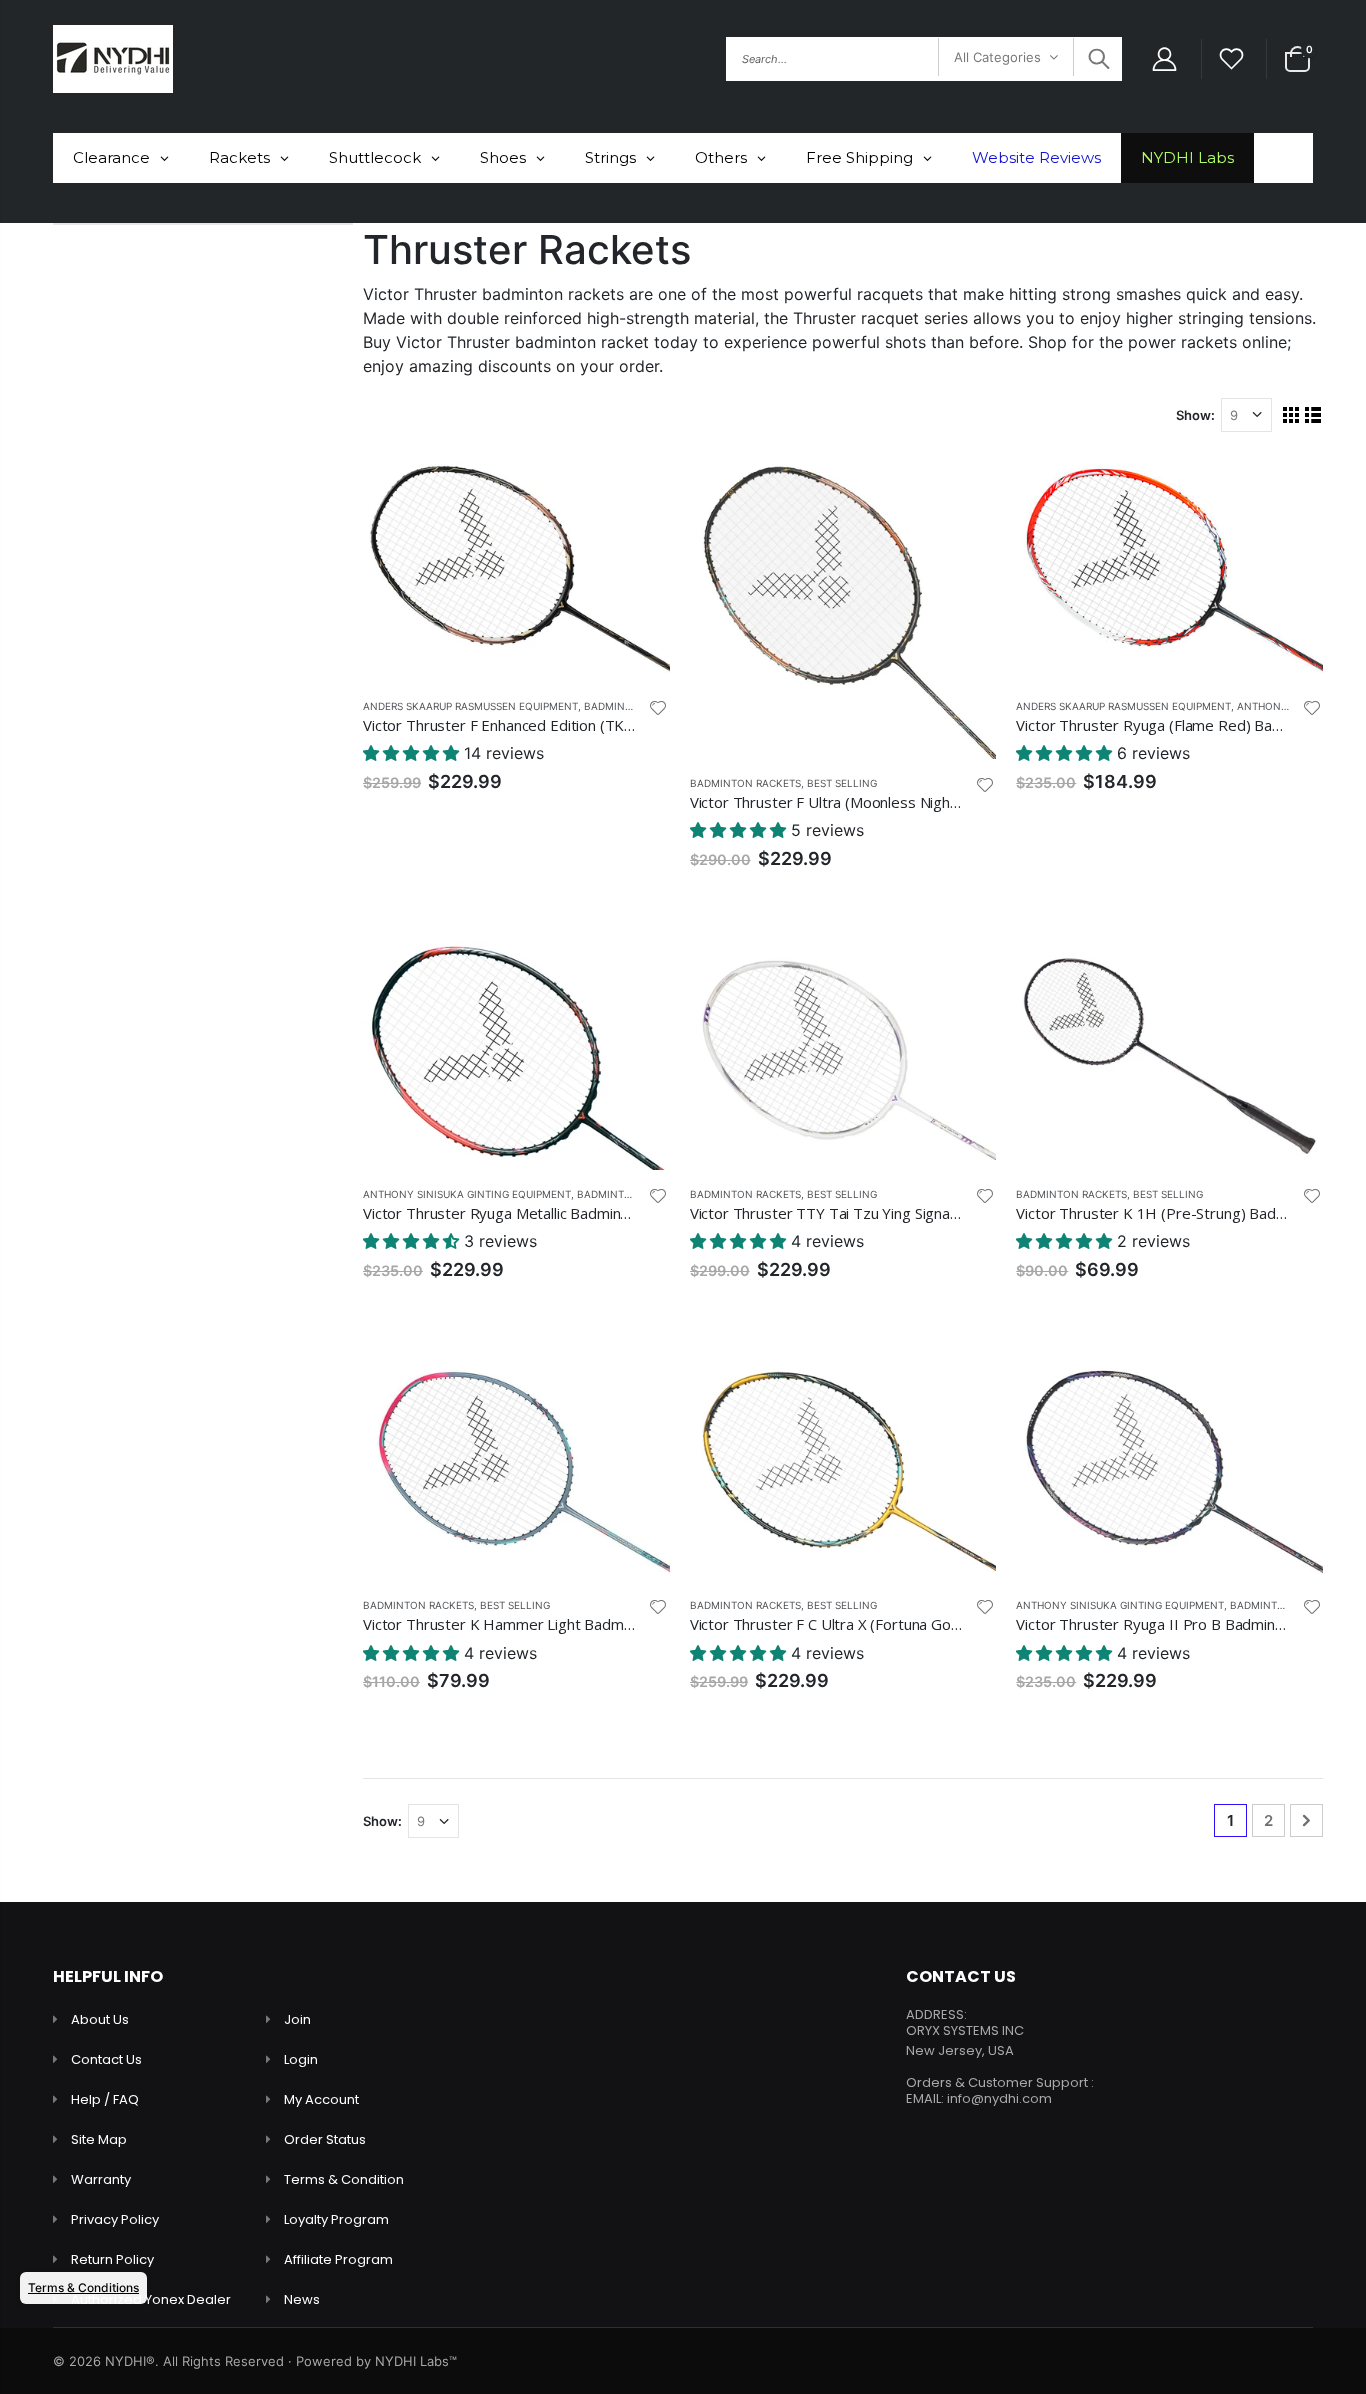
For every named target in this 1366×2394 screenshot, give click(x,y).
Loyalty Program (336, 2219)
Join (297, 2019)
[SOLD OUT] (637, 973)
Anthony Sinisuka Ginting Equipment (467, 1194)
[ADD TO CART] (637, 485)
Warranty (101, 2179)
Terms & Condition (344, 2179)
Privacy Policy (115, 2219)
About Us (100, 2019)
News (302, 2299)
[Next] (1306, 1820)
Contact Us (106, 2059)
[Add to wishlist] (658, 707)
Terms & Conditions (83, 2287)
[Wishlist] (1232, 59)
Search (1096, 59)
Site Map (99, 2139)
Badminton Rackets (745, 783)
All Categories (997, 57)
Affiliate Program (338, 2259)
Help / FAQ (105, 2099)
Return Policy (112, 2259)
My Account (321, 2099)
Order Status (325, 2139)
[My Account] (1164, 59)
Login (301, 2059)
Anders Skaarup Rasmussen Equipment (470, 706)
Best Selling (842, 783)
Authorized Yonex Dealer (151, 2299)
